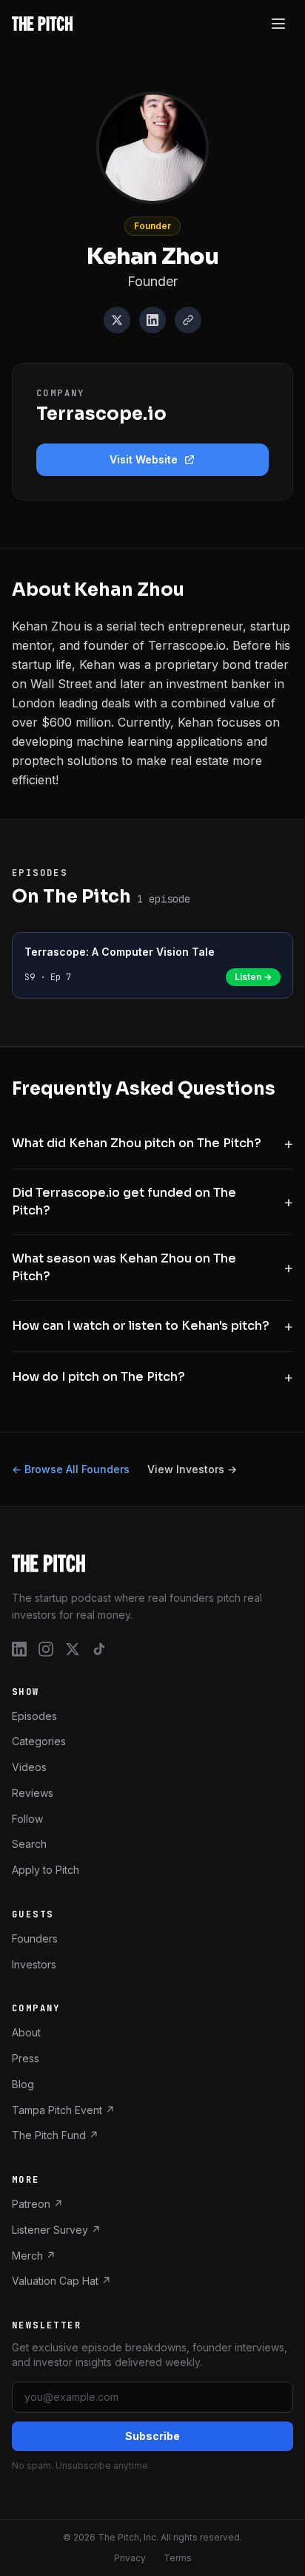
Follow (27, 1818)
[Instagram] (46, 1648)
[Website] (188, 320)
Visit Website (144, 459)
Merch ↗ (34, 2255)
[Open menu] (278, 24)
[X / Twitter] (117, 320)
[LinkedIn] (152, 320)
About (26, 2032)
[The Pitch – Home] (152, 1563)
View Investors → (192, 1469)
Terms (178, 2558)
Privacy (130, 2558)
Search (29, 1844)
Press (26, 2058)
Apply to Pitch (46, 1870)
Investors (34, 1964)
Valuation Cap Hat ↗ (61, 2281)
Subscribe (152, 2436)
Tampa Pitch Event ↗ (63, 2109)
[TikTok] (99, 1648)
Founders (35, 1938)
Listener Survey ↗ (56, 2229)
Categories (39, 1741)
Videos (29, 1767)
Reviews (33, 1792)
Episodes (34, 1715)
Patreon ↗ (37, 2204)
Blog (23, 2083)
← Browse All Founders (71, 1469)
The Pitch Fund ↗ (55, 2135)
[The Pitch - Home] (42, 24)
